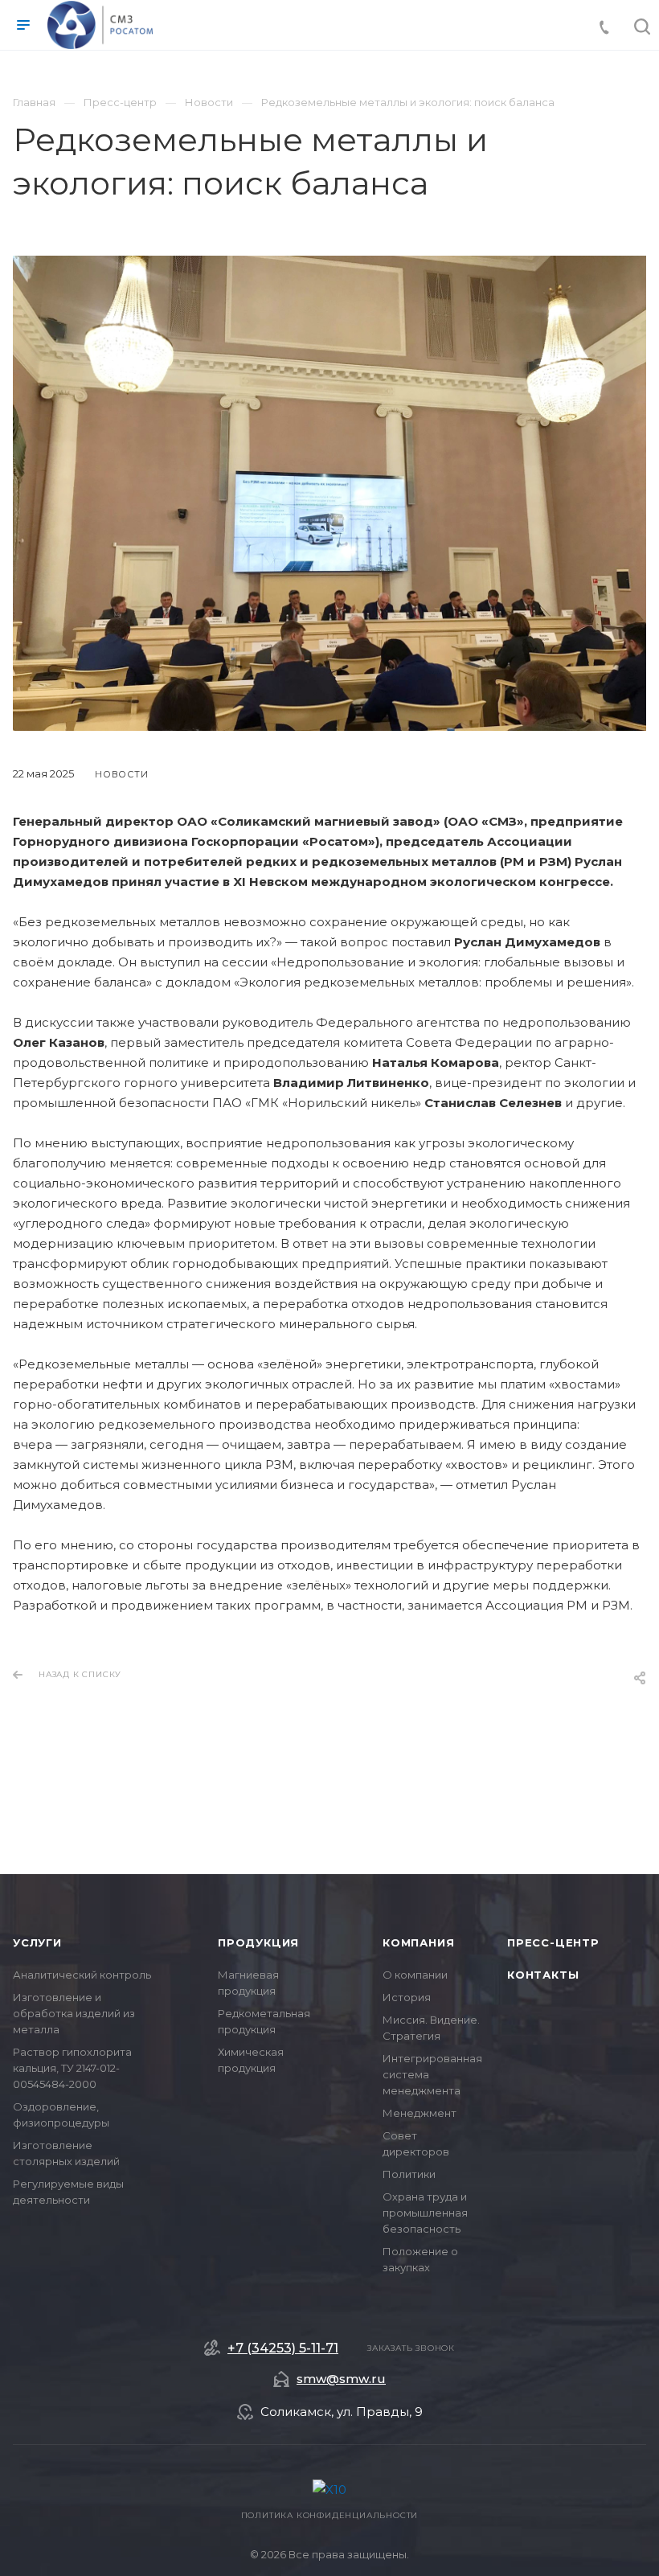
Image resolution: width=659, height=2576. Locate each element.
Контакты (543, 1975)
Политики (409, 2174)
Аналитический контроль (82, 1975)
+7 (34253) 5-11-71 (283, 2348)
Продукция (258, 1942)
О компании (415, 1975)
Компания (418, 1942)
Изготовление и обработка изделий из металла (74, 2013)
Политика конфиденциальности (330, 2515)
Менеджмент (420, 2113)
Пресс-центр (553, 1942)
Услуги (37, 1942)
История (407, 1997)
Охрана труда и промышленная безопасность (425, 2213)
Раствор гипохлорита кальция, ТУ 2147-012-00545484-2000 (72, 2068)
